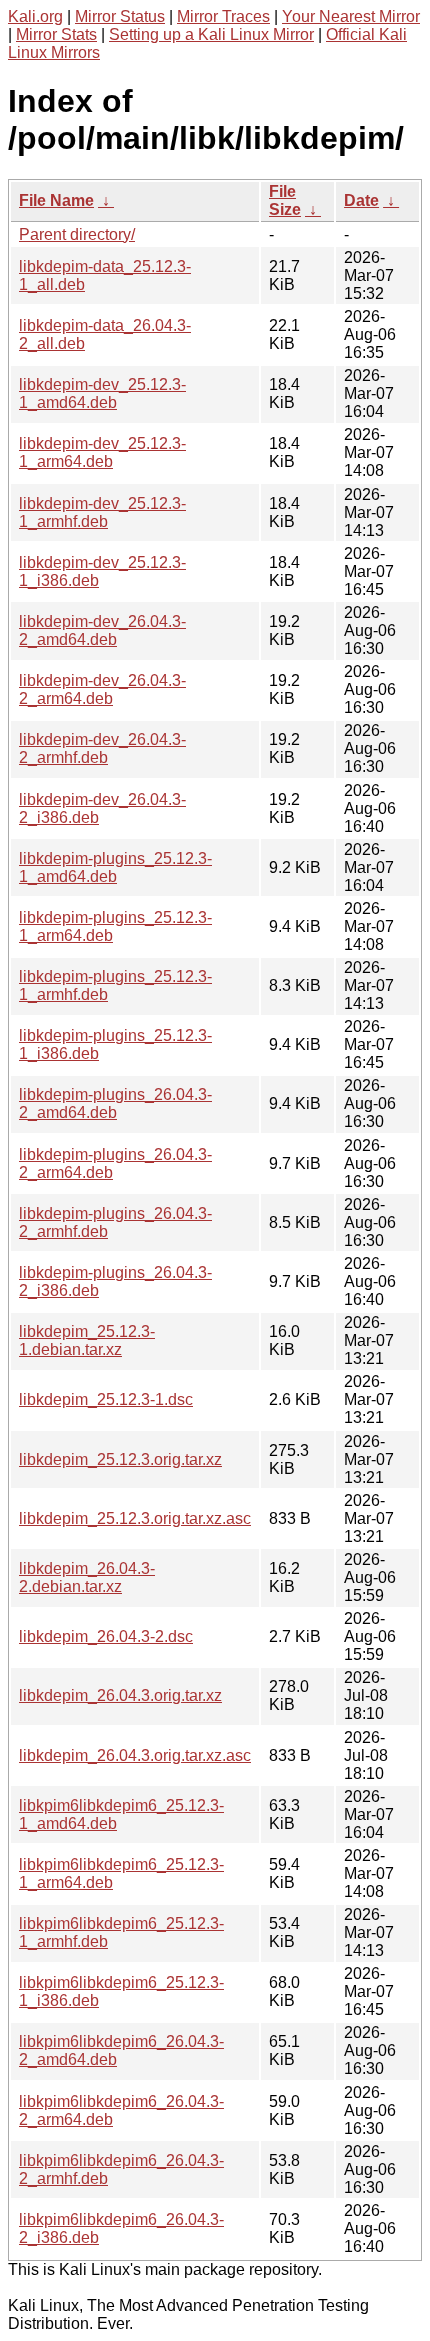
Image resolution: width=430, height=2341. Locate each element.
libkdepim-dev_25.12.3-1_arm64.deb (102, 452)
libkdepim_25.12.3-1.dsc (106, 1399)
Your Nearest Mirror (351, 16)
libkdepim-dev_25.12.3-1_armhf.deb (102, 512)
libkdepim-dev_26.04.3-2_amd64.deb (102, 630)
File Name (56, 200)
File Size (285, 200)
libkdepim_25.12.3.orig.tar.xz (120, 1459)
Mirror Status (120, 16)
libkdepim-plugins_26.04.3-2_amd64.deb (115, 1103)
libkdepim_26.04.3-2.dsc (106, 1636)
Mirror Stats (56, 34)
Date (361, 200)
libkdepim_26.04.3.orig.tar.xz (120, 1695)
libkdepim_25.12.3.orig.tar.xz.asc (135, 1518)
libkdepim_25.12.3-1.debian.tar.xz (87, 1340)
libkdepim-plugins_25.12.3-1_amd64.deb (115, 867)
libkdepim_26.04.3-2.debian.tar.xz (87, 1577)
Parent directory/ (77, 234)
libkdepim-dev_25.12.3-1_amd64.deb (102, 393)
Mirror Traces (223, 16)
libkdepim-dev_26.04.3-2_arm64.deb (102, 689)
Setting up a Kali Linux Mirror (211, 34)
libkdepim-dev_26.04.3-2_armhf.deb (102, 748)
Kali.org (35, 16)
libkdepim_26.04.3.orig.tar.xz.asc (135, 1755)
